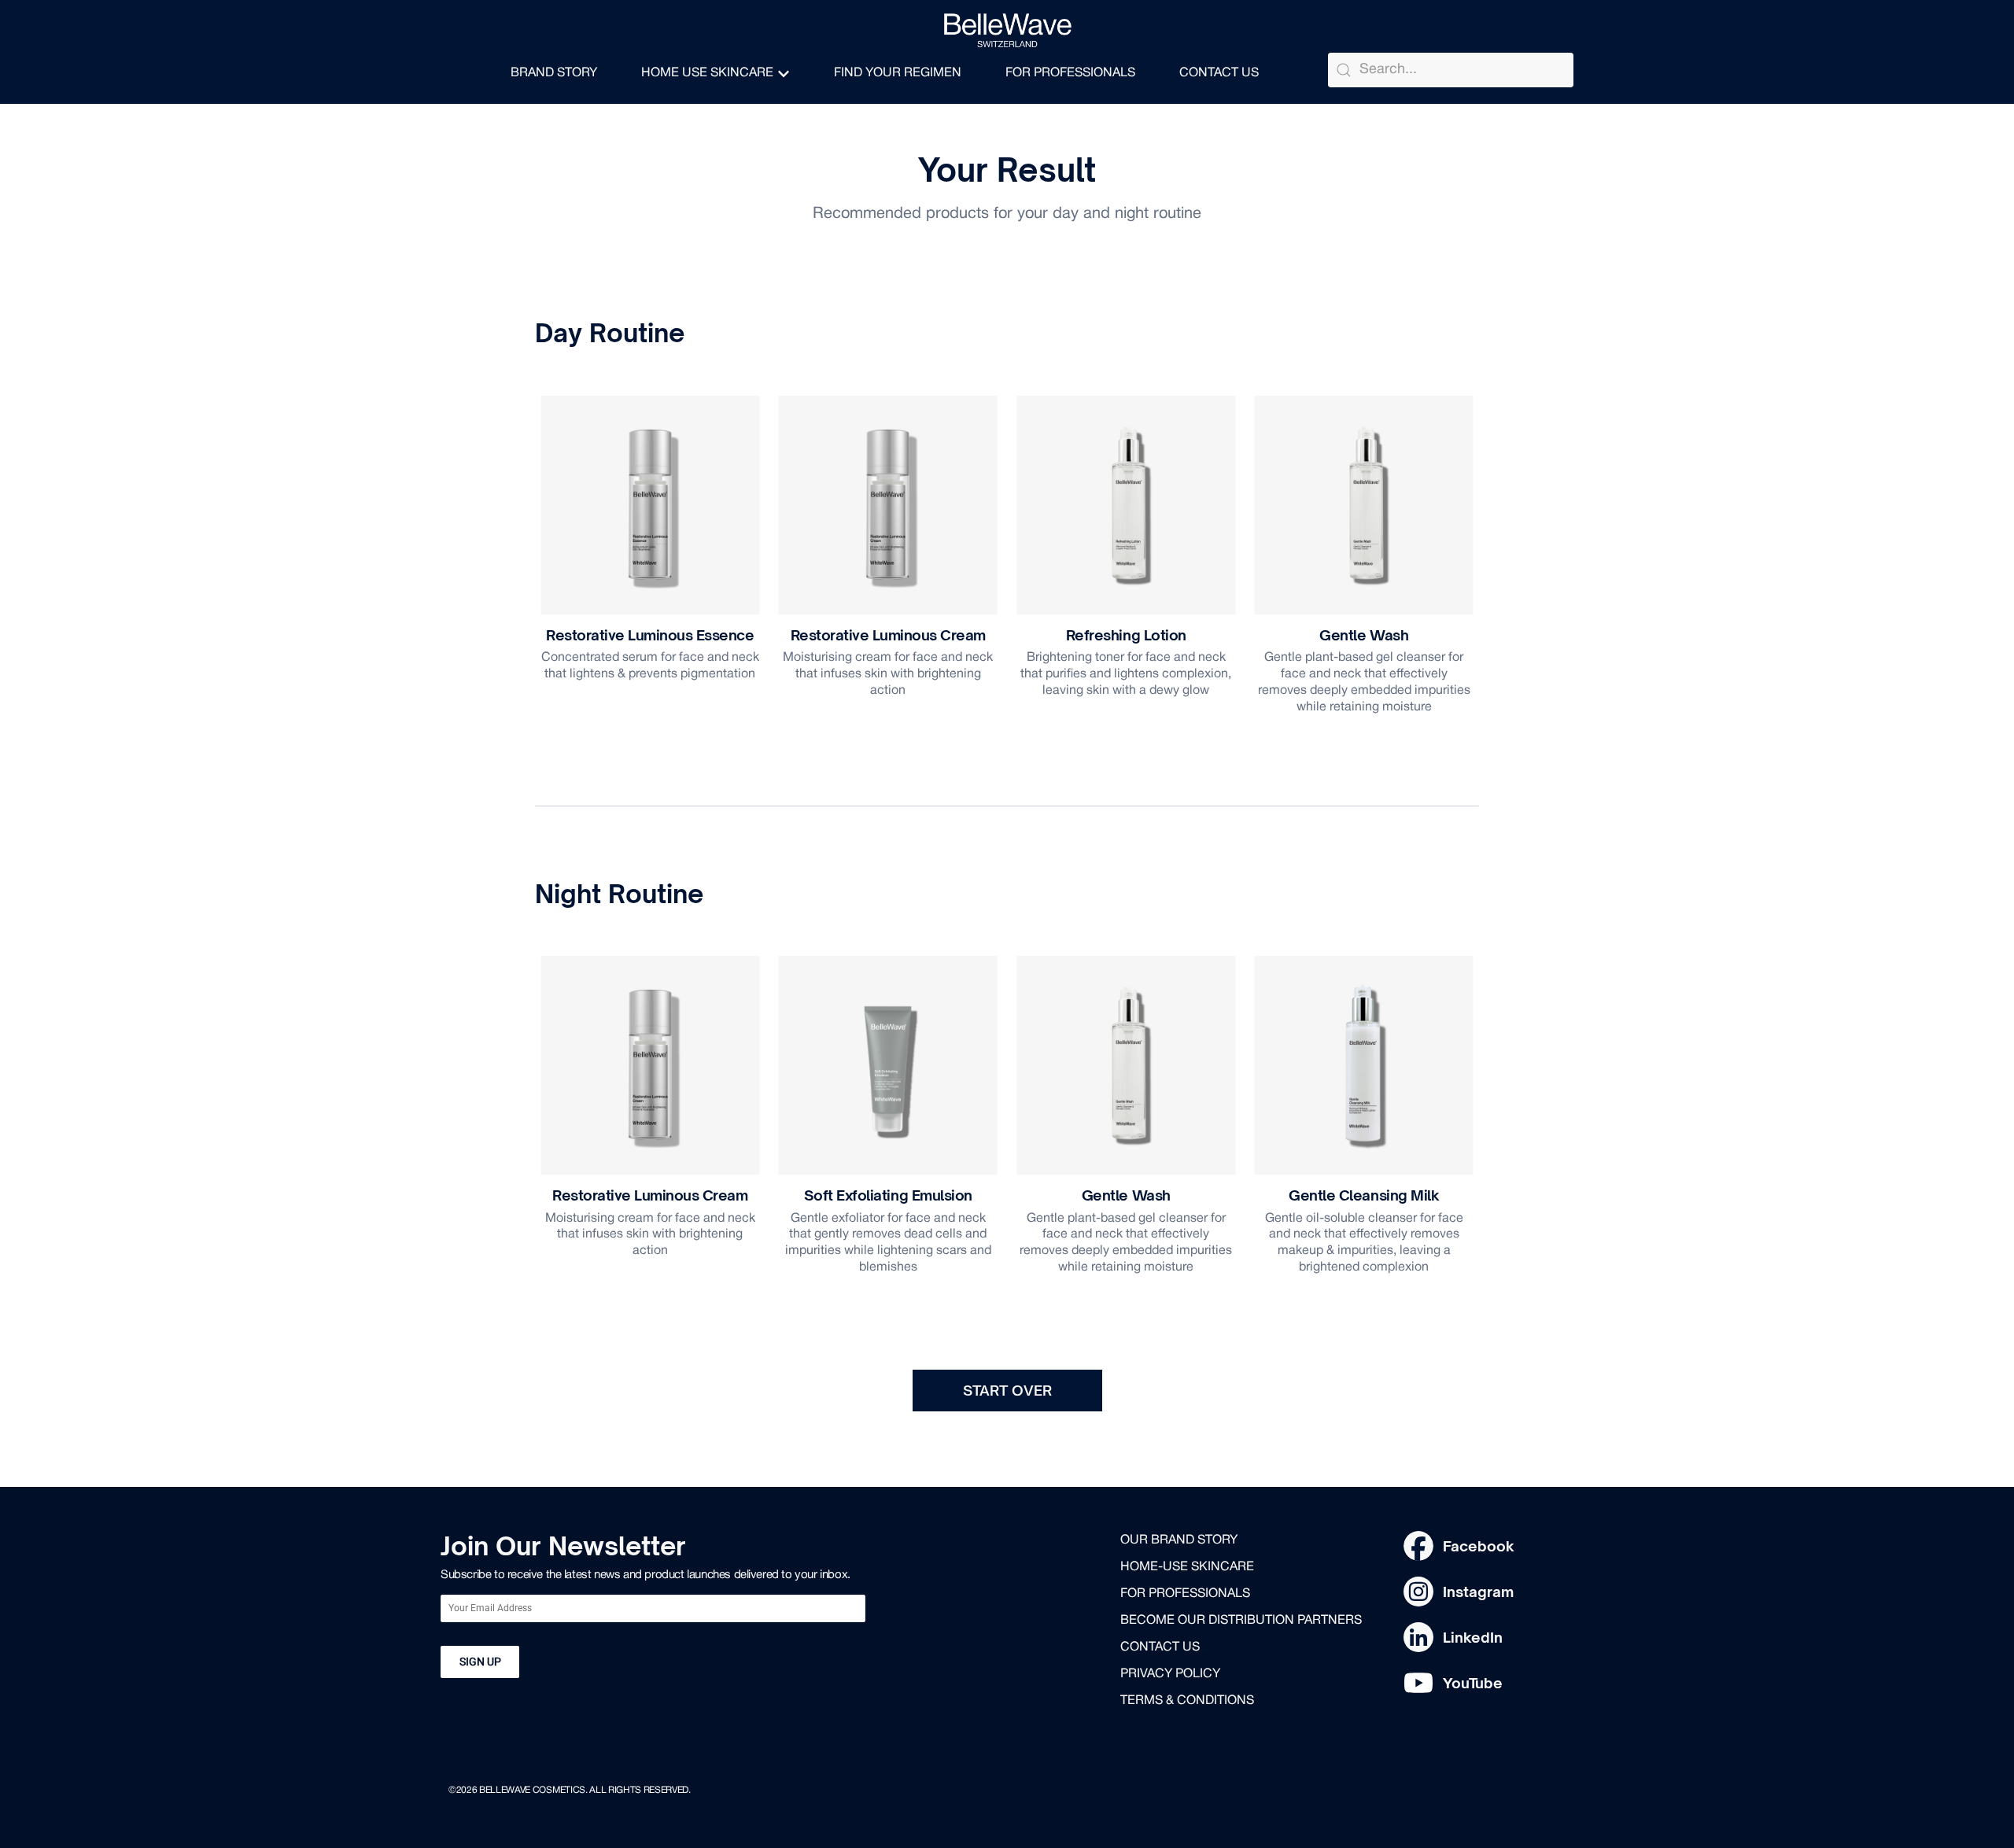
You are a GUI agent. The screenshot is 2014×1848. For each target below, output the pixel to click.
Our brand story (1179, 1540)
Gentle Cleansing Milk (1364, 1195)
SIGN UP (480, 1662)
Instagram (1478, 1592)
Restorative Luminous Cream (888, 635)
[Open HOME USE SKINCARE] (784, 74)
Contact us (1160, 1647)
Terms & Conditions (1187, 1701)
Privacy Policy (1170, 1674)
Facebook (1479, 1546)
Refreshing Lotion (1126, 635)
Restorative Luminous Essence (650, 635)
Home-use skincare (1187, 1567)
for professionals (1185, 1594)
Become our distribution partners (1241, 1621)
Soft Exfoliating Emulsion (888, 1195)
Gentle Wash (1364, 635)
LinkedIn (1473, 1637)
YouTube (1473, 1683)
